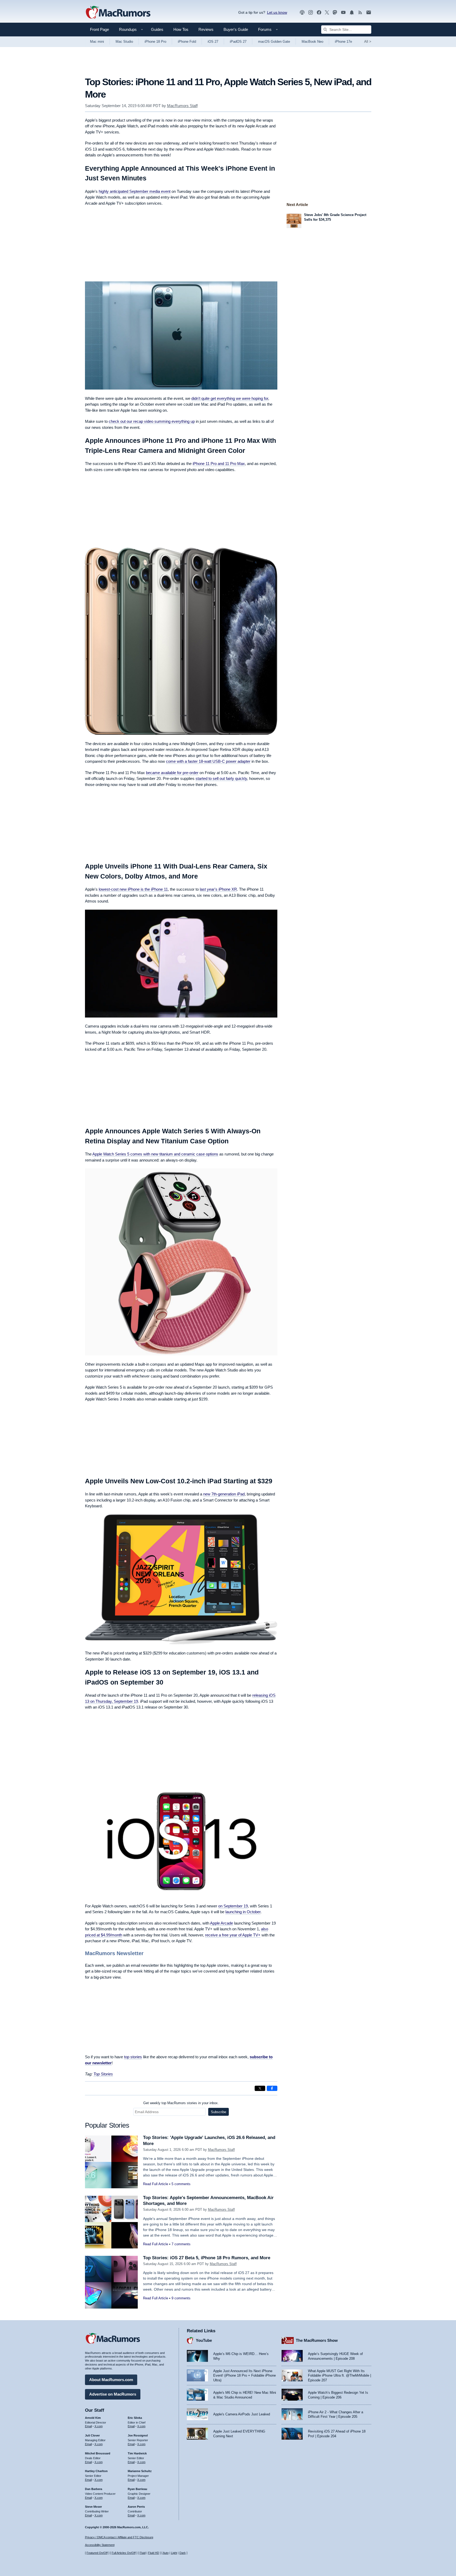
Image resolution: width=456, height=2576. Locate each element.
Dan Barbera (94, 2489)
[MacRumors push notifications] (352, 13)
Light (174, 2553)
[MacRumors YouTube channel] (343, 13)
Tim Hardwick (137, 2453)
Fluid (143, 2553)
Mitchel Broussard (98, 2453)
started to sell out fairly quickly (221, 778)
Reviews (206, 29)
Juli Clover (92, 2435)
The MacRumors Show (317, 2340)
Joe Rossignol (138, 2435)
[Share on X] (260, 2088)
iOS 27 (213, 42)
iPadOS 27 (238, 42)
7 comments (181, 2244)
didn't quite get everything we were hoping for (230, 398)
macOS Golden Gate (274, 42)
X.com (99, 2426)
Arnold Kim (93, 2418)
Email (88, 2426)
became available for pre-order (172, 773)
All (368, 42)
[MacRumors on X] (327, 13)
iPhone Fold (187, 42)
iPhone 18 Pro (155, 42)
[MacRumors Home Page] (118, 13)
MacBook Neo (312, 42)
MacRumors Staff (182, 106)
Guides (157, 29)
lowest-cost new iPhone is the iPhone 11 (133, 889)
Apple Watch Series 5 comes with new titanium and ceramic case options (155, 1154)
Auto (166, 2553)
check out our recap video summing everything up (152, 421)
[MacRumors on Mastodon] (335, 13)
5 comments (181, 2184)
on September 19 (233, 1906)
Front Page (99, 29)
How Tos (181, 29)
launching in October (243, 1912)
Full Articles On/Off (124, 2553)
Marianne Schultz (140, 2471)
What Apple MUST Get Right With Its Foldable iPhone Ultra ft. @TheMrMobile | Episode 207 (339, 2376)
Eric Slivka (135, 2418)
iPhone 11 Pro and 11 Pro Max (219, 464)
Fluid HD (154, 2553)
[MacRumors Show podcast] (302, 13)
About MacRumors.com (111, 2380)
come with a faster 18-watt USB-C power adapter (208, 761)
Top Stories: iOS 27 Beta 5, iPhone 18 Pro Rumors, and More (207, 2258)
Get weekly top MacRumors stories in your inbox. (181, 2103)
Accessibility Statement (100, 2545)
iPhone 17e (343, 42)
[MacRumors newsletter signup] (369, 13)
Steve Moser (93, 2507)
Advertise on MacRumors (113, 2394)
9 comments (181, 2298)
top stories (133, 2057)
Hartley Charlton (96, 2471)
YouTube (204, 2340)
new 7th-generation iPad (224, 1494)
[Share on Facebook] (272, 2088)
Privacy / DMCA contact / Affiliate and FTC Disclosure (119, 2537)
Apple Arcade (222, 1923)
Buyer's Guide (236, 29)
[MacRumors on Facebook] (319, 13)
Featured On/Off (97, 2553)
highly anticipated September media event (135, 191)
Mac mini (97, 42)
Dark (183, 2553)
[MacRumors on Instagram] (311, 13)
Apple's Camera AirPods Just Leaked (242, 2414)
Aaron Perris (136, 2507)
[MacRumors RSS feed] (360, 13)
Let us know (277, 12)
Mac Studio (124, 42)
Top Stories (103, 2074)
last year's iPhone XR (218, 889)
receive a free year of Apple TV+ (233, 1935)
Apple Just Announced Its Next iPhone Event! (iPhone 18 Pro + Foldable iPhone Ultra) (244, 2376)
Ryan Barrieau (137, 2489)
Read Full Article (156, 2184)
